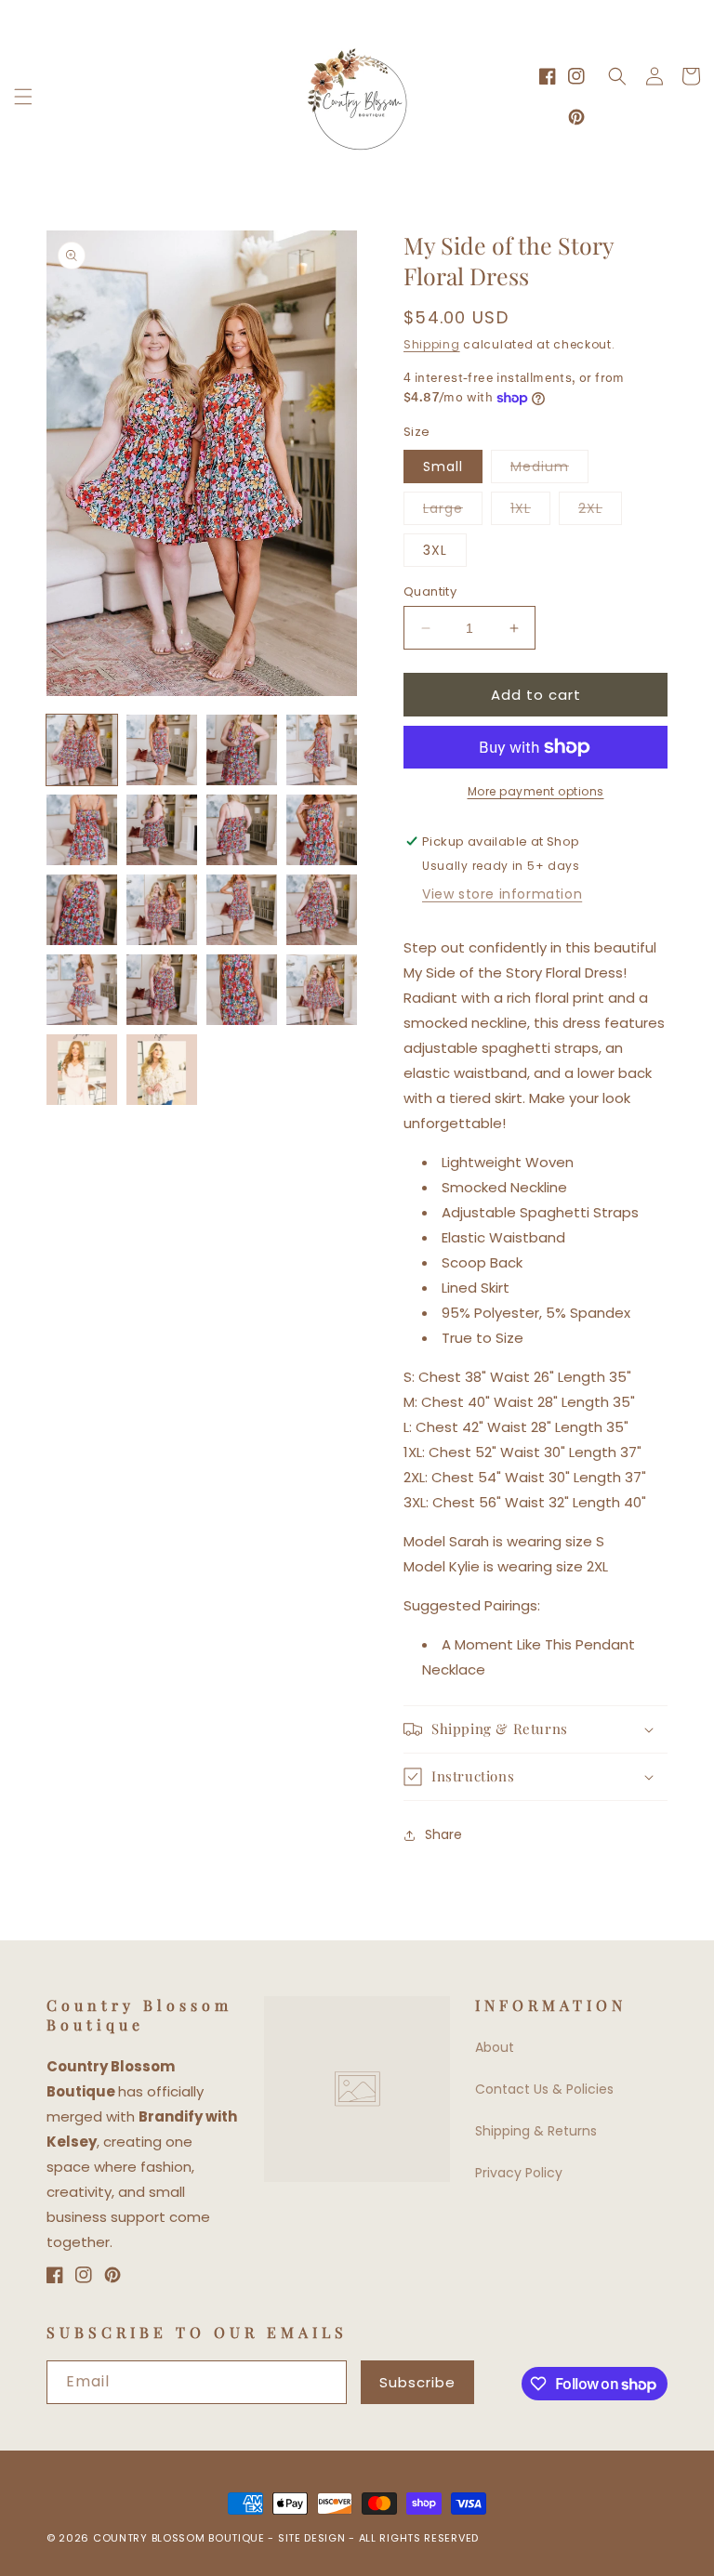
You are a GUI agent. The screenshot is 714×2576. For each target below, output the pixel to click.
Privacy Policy (519, 2173)
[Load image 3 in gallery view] (242, 750)
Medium (549, 470)
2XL (600, 512)
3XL (435, 550)
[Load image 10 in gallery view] (162, 910)
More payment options (536, 791)
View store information (502, 894)
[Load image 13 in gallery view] (82, 990)
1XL (530, 512)
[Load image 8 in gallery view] (322, 830)
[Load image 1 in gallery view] (82, 750)
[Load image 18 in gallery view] (162, 1070)
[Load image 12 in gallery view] (322, 910)
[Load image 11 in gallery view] (242, 910)
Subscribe (417, 2382)
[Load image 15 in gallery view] (242, 990)
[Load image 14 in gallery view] (162, 990)
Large (453, 512)
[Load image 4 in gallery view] (322, 750)
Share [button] (443, 1834)
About (495, 2047)
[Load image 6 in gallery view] (162, 830)
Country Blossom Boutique (181, 2538)
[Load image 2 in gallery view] (162, 750)
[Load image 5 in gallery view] (82, 830)
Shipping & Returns (536, 2131)
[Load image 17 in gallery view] (82, 1070)
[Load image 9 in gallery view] (82, 910)
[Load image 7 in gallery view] (242, 830)
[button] (23, 97)
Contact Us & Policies (544, 2089)
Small (443, 467)
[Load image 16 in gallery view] (322, 990)
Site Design (312, 2538)
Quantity (430, 591)
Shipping (432, 344)
